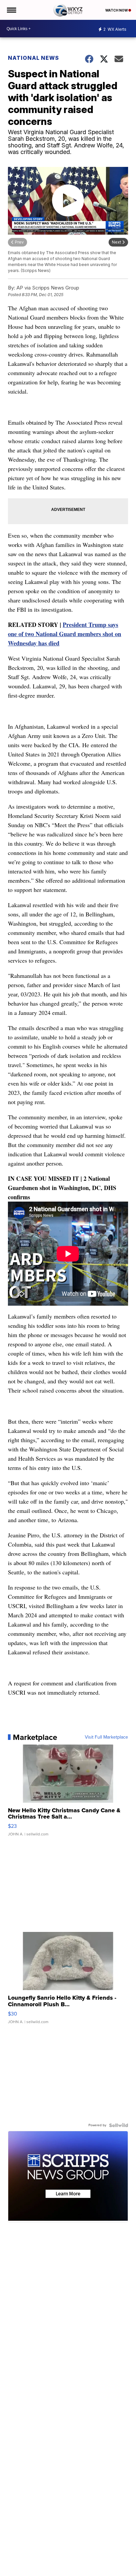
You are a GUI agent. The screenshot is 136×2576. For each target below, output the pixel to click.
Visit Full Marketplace (106, 1737)
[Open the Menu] (11, 10)
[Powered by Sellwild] (119, 2125)
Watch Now (117, 10)
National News (34, 58)
